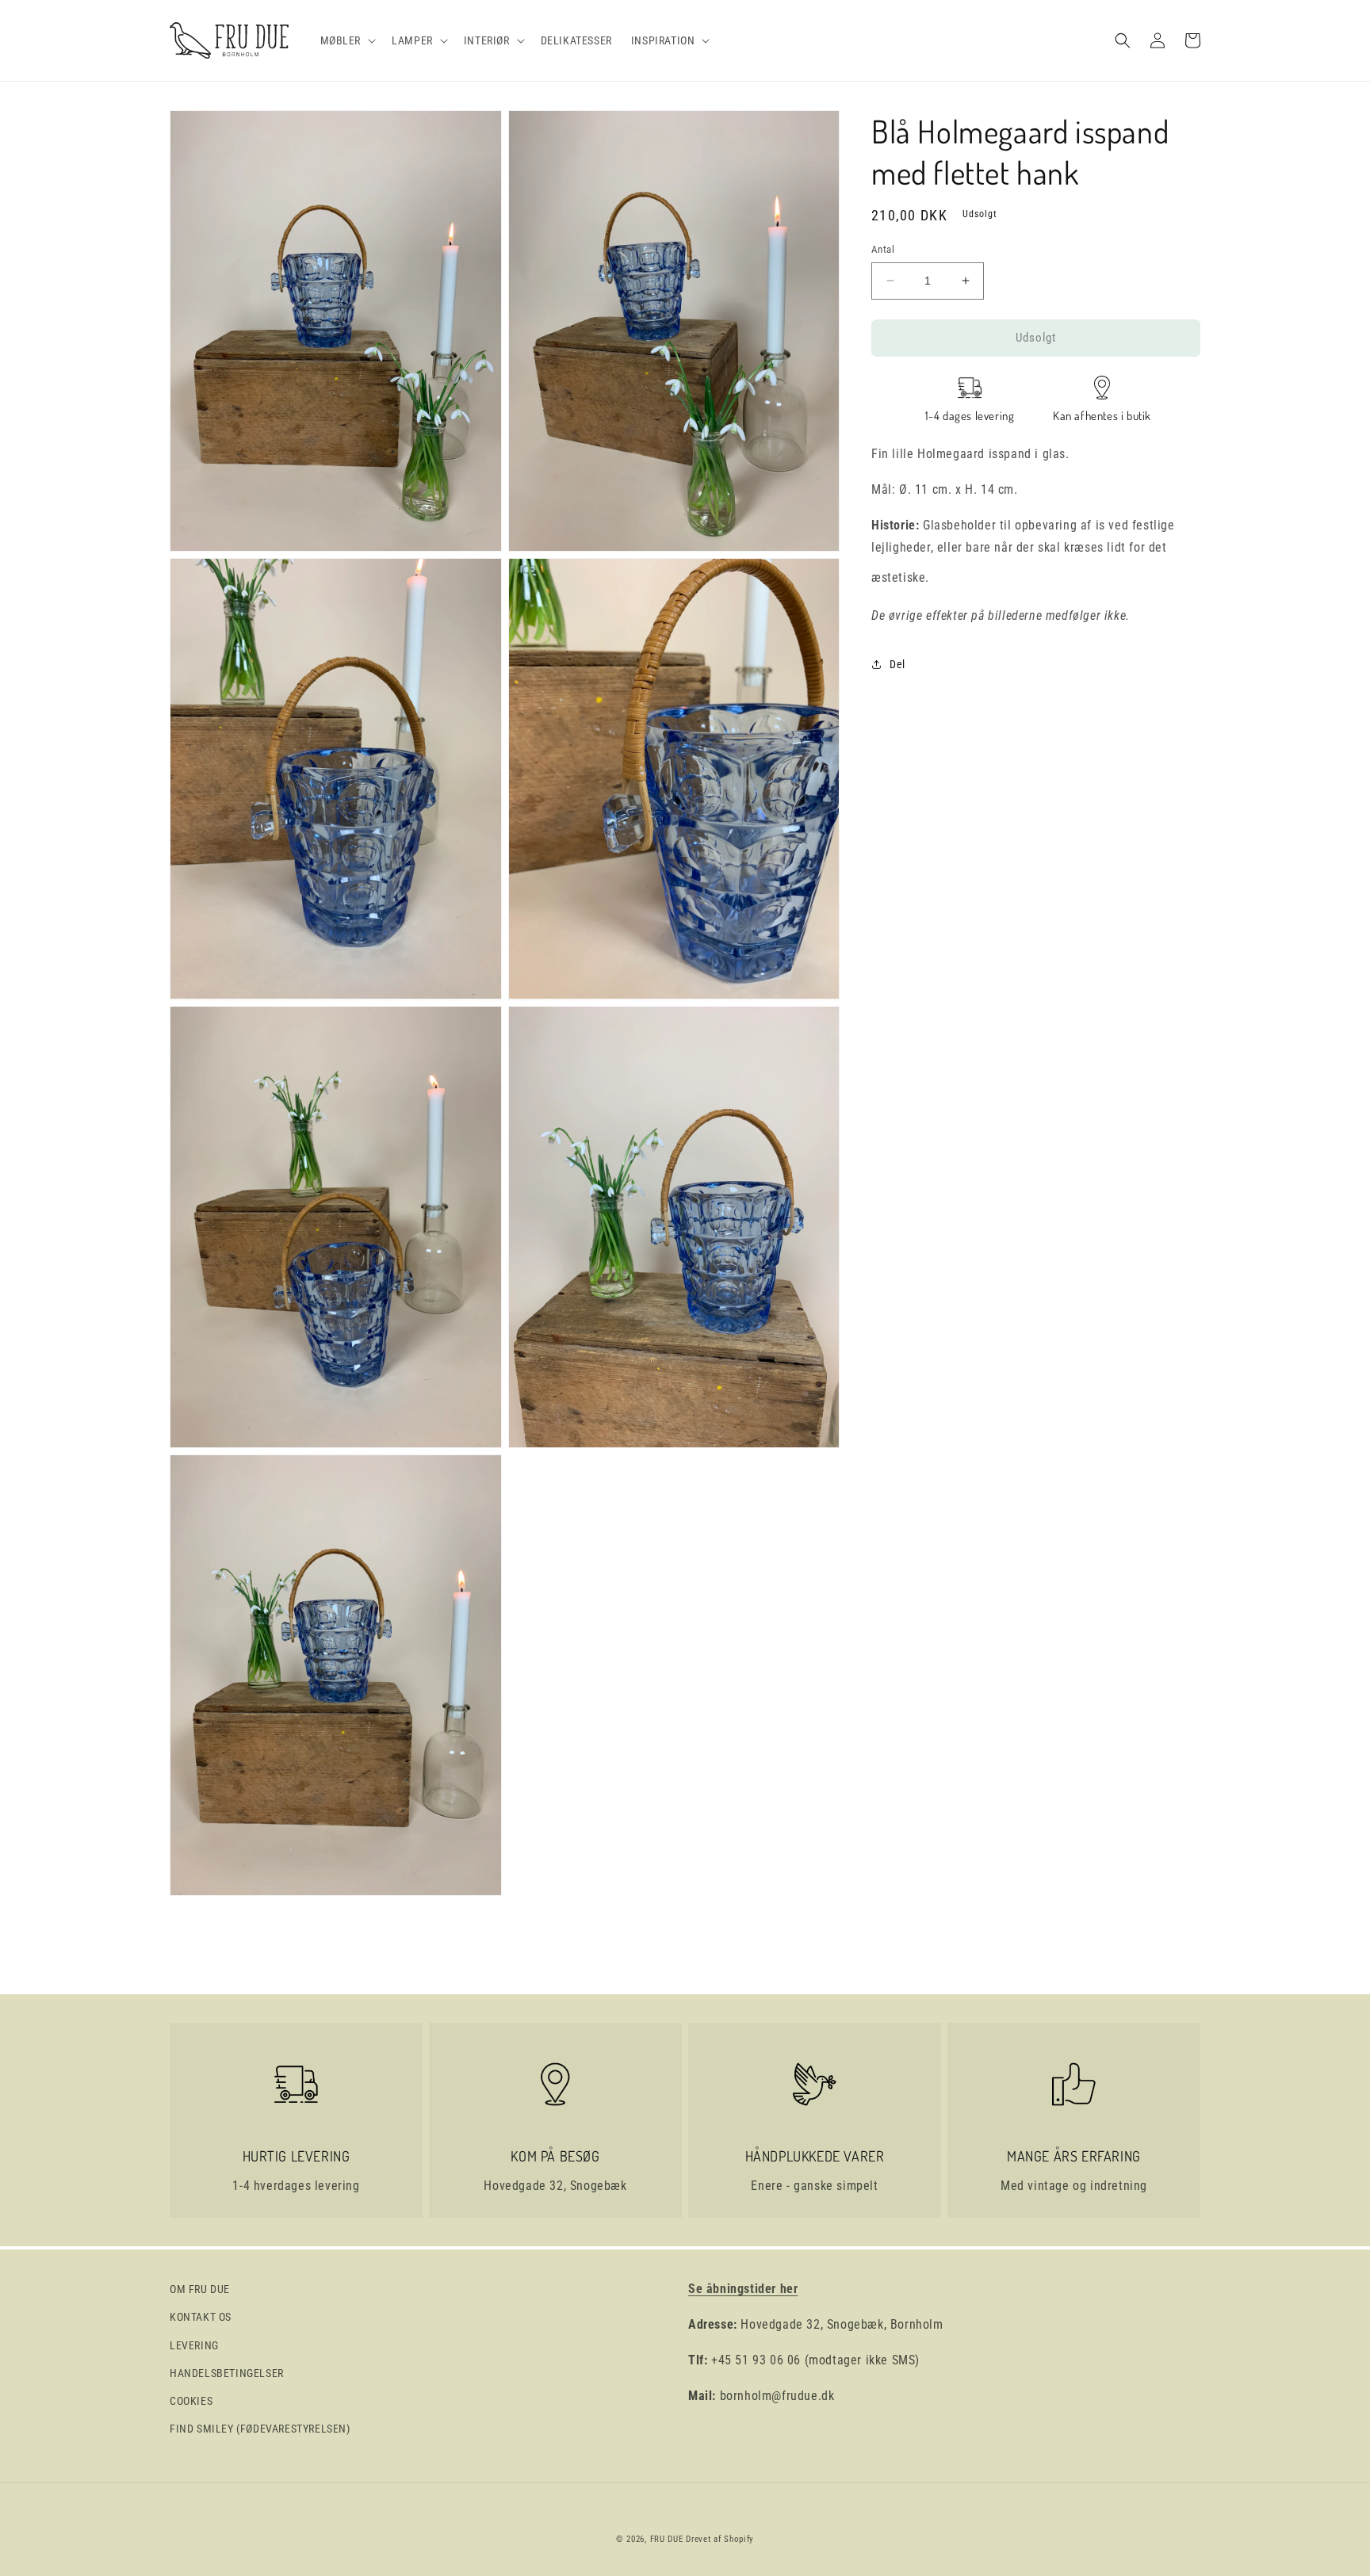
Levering (194, 2345)
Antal (883, 249)
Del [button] (897, 664)
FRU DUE (667, 2539)
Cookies (191, 2401)
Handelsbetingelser (227, 2373)
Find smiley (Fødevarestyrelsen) (260, 2429)
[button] (347, 40)
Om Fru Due (200, 2289)
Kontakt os (201, 2317)
